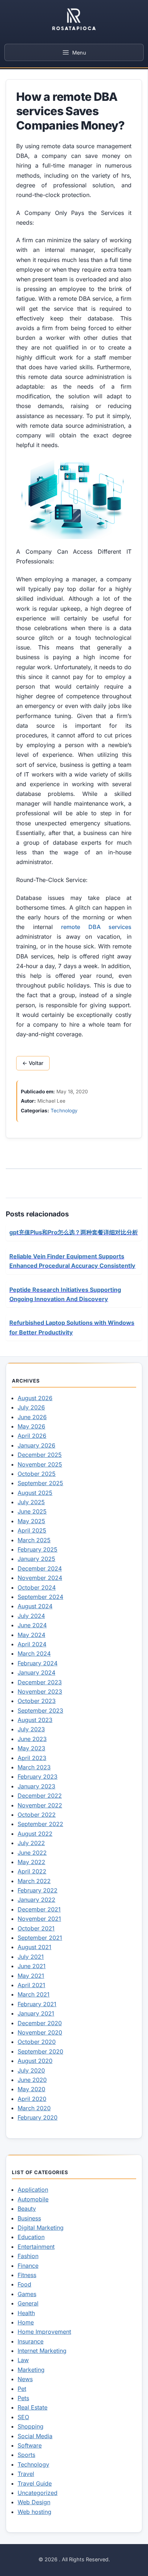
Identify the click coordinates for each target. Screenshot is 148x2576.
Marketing (31, 2370)
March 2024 (34, 1653)
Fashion (28, 2256)
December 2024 (40, 1568)
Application (33, 2190)
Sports (26, 2455)
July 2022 (31, 1843)
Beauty (27, 2209)
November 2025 (40, 1464)
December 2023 (40, 1682)
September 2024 (40, 1597)
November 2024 (40, 1578)
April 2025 (32, 1530)
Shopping (31, 2426)
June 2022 (32, 1853)
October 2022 (37, 1815)
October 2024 (37, 1587)
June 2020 (32, 2080)
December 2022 (40, 1796)
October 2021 (36, 1928)
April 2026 (32, 1436)
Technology (64, 1111)
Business (29, 2218)
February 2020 (38, 2117)
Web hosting (34, 2512)
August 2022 (35, 1834)
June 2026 (32, 1417)
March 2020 (34, 2108)
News (25, 2379)
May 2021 (31, 1976)
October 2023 (37, 1701)
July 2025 (31, 1502)
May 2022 (31, 1862)
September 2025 (40, 1483)
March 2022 (34, 1881)
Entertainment (36, 2247)
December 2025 (40, 1455)
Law (23, 2360)
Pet (22, 2389)
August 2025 (35, 1493)
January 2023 (36, 1786)
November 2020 (40, 2032)
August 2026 (35, 1398)
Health (26, 2313)
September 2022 (40, 1824)
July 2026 (31, 1407)
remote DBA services (96, 927)
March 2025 (34, 1540)
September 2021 (40, 1938)
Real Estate (33, 2407)
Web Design (34, 2502)
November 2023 (40, 1691)
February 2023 (38, 1777)
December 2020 (40, 2023)
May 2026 (31, 1426)
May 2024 (31, 1635)
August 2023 (35, 1720)
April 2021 (31, 1985)
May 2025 (31, 1521)
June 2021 (32, 1966)
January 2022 (36, 1900)
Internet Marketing (42, 2351)
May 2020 (31, 2089)
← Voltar (33, 1063)
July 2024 (31, 1616)
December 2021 (39, 1909)
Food (24, 2284)
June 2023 (32, 1739)
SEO (23, 2417)
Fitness (27, 2275)
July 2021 (31, 1957)
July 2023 (31, 1729)
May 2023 (31, 1748)
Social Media (35, 2436)
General (28, 2303)
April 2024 (32, 1644)
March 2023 (34, 1767)
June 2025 (32, 1511)
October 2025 (37, 1474)
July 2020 (31, 2070)
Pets (23, 2398)
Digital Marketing (41, 2228)
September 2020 (40, 2051)
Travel (26, 2474)
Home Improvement (44, 2332)
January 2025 (36, 1559)
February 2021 (37, 2004)
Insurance (31, 2341)
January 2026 (36, 1445)
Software (30, 2445)
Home (26, 2322)
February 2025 (38, 1549)
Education (31, 2237)
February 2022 (38, 1890)
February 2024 (38, 1663)
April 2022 (32, 1871)
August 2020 (35, 2061)
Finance (28, 2266)
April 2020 (32, 2099)
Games (27, 2294)
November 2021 (39, 1919)
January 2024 (36, 1672)
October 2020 (37, 2042)
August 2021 (34, 1947)
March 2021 (34, 1994)
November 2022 (40, 1805)
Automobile (33, 2199)
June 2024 (32, 1625)
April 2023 (32, 1758)
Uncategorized (38, 2493)
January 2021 (36, 2013)
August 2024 (35, 1606)
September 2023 (40, 1711)
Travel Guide (35, 2483)
